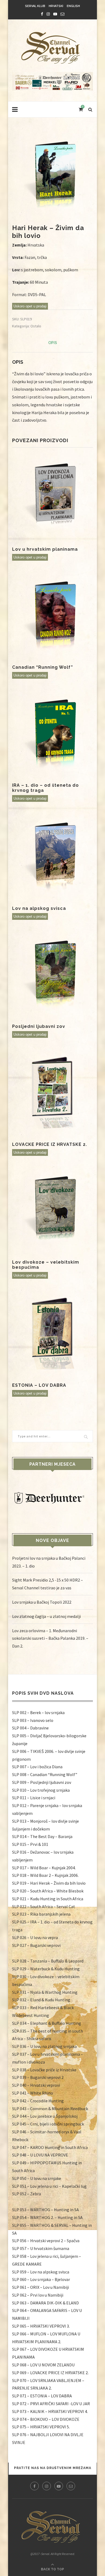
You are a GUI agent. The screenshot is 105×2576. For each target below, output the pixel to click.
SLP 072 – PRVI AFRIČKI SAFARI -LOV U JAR (51, 2404)
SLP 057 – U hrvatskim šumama (41, 2248)
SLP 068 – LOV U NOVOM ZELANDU (43, 2365)
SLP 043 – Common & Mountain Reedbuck (50, 2109)
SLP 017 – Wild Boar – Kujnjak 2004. (44, 1868)
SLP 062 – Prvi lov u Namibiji (38, 2295)
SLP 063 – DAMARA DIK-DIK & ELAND (45, 2303)
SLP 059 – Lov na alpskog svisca (41, 2272)
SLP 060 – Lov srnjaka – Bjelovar (41, 2279)
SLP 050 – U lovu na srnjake (37, 2178)
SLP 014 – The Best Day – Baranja (42, 1836)
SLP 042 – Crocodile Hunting (38, 2101)
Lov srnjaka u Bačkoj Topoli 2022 (42, 1602)
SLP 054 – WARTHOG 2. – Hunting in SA (47, 2217)
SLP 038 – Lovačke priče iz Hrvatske (44, 2070)
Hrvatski (56, 6)
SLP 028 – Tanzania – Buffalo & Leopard (48, 1961)
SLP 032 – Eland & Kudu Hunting (41, 2000)
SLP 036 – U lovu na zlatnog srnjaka (44, 2046)
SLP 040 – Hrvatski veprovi (36, 2085)
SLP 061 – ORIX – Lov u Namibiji (41, 2287)
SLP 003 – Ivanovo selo (33, 1720)
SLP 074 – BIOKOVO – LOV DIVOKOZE (46, 2419)
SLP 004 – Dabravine (30, 1728)
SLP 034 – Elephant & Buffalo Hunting (47, 2023)
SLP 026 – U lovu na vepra (35, 1937)
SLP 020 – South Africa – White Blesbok (48, 1891)
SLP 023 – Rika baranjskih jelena (41, 1914)
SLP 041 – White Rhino (33, 2093)
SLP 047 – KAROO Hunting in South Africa (50, 2147)
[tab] (52, 343)
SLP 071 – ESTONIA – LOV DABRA (42, 2396)
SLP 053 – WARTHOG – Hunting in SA (45, 2210)
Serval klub (35, 6)
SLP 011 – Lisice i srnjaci (34, 1798)
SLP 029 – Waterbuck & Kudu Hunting (46, 1969)
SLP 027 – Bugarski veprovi (36, 1945)
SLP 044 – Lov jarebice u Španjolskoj (45, 2116)
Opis (53, 343)
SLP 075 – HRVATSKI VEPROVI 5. (41, 2427)
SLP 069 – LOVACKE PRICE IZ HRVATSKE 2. (50, 2373)
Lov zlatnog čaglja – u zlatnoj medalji (46, 1616)
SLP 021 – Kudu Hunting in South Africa (48, 1899)
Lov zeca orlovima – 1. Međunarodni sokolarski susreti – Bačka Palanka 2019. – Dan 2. (50, 1638)
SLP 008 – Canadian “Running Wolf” (45, 1774)
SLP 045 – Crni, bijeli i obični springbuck (48, 2124)
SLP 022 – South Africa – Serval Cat (44, 1906)
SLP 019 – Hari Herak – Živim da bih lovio (49, 1883)
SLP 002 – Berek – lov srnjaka (38, 1712)
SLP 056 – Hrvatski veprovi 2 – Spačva (46, 2241)
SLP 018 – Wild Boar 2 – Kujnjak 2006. (45, 1875)
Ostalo (36, 326)
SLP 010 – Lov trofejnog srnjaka (41, 1790)
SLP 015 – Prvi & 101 (30, 1844)
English (73, 6)
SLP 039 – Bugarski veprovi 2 (38, 2077)
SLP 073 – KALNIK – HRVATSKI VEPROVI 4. (50, 2411)
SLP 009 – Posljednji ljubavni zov (42, 1782)
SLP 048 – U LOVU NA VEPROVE (40, 2155)
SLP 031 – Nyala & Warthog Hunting (45, 1992)
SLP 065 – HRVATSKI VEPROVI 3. (41, 2326)
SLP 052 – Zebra (27, 2194)
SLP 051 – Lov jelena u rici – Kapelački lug (49, 2186)
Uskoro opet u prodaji (30, 306)
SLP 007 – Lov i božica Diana (37, 1767)
